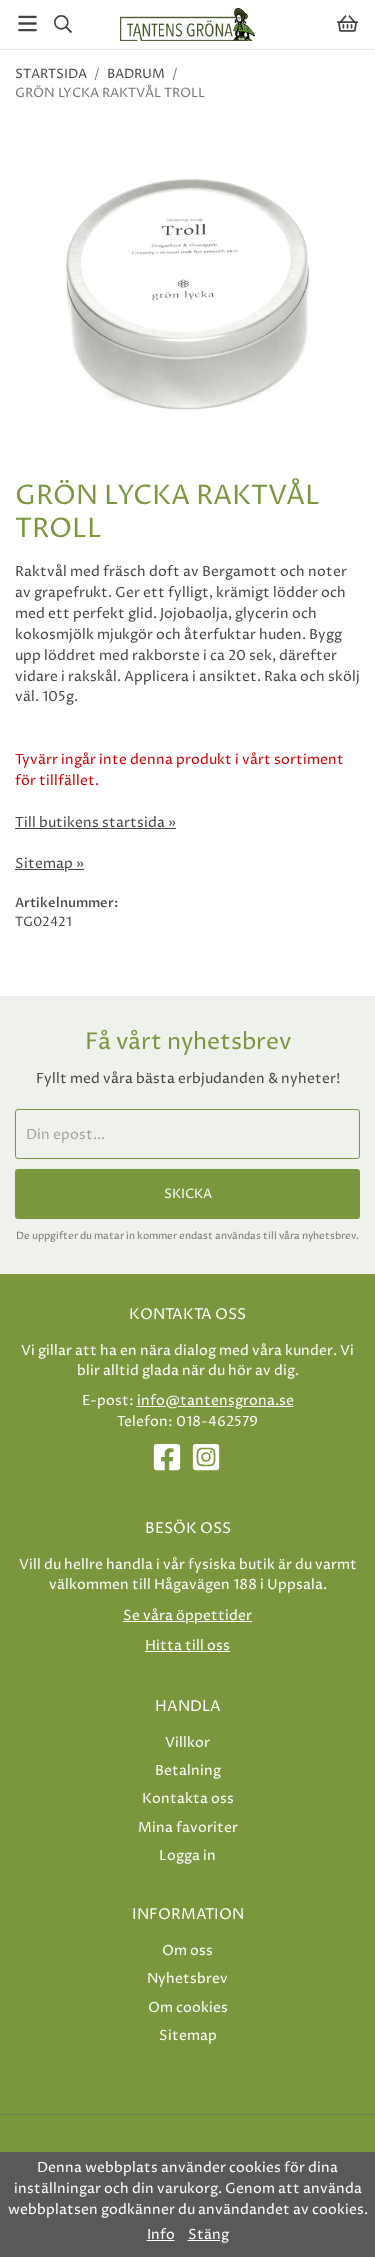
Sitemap (188, 2035)
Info (161, 2235)
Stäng (208, 2235)
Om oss (187, 1950)
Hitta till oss (187, 1645)
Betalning (188, 1770)
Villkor (187, 1742)
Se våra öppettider (187, 1615)
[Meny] (27, 23)
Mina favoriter (188, 1827)
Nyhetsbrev (187, 1978)
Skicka (188, 1194)
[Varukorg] (347, 23)
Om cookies (188, 2007)
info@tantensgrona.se (215, 1400)
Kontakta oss (188, 1798)
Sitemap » (49, 864)
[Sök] (62, 24)
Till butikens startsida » (95, 823)
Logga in (187, 1855)
